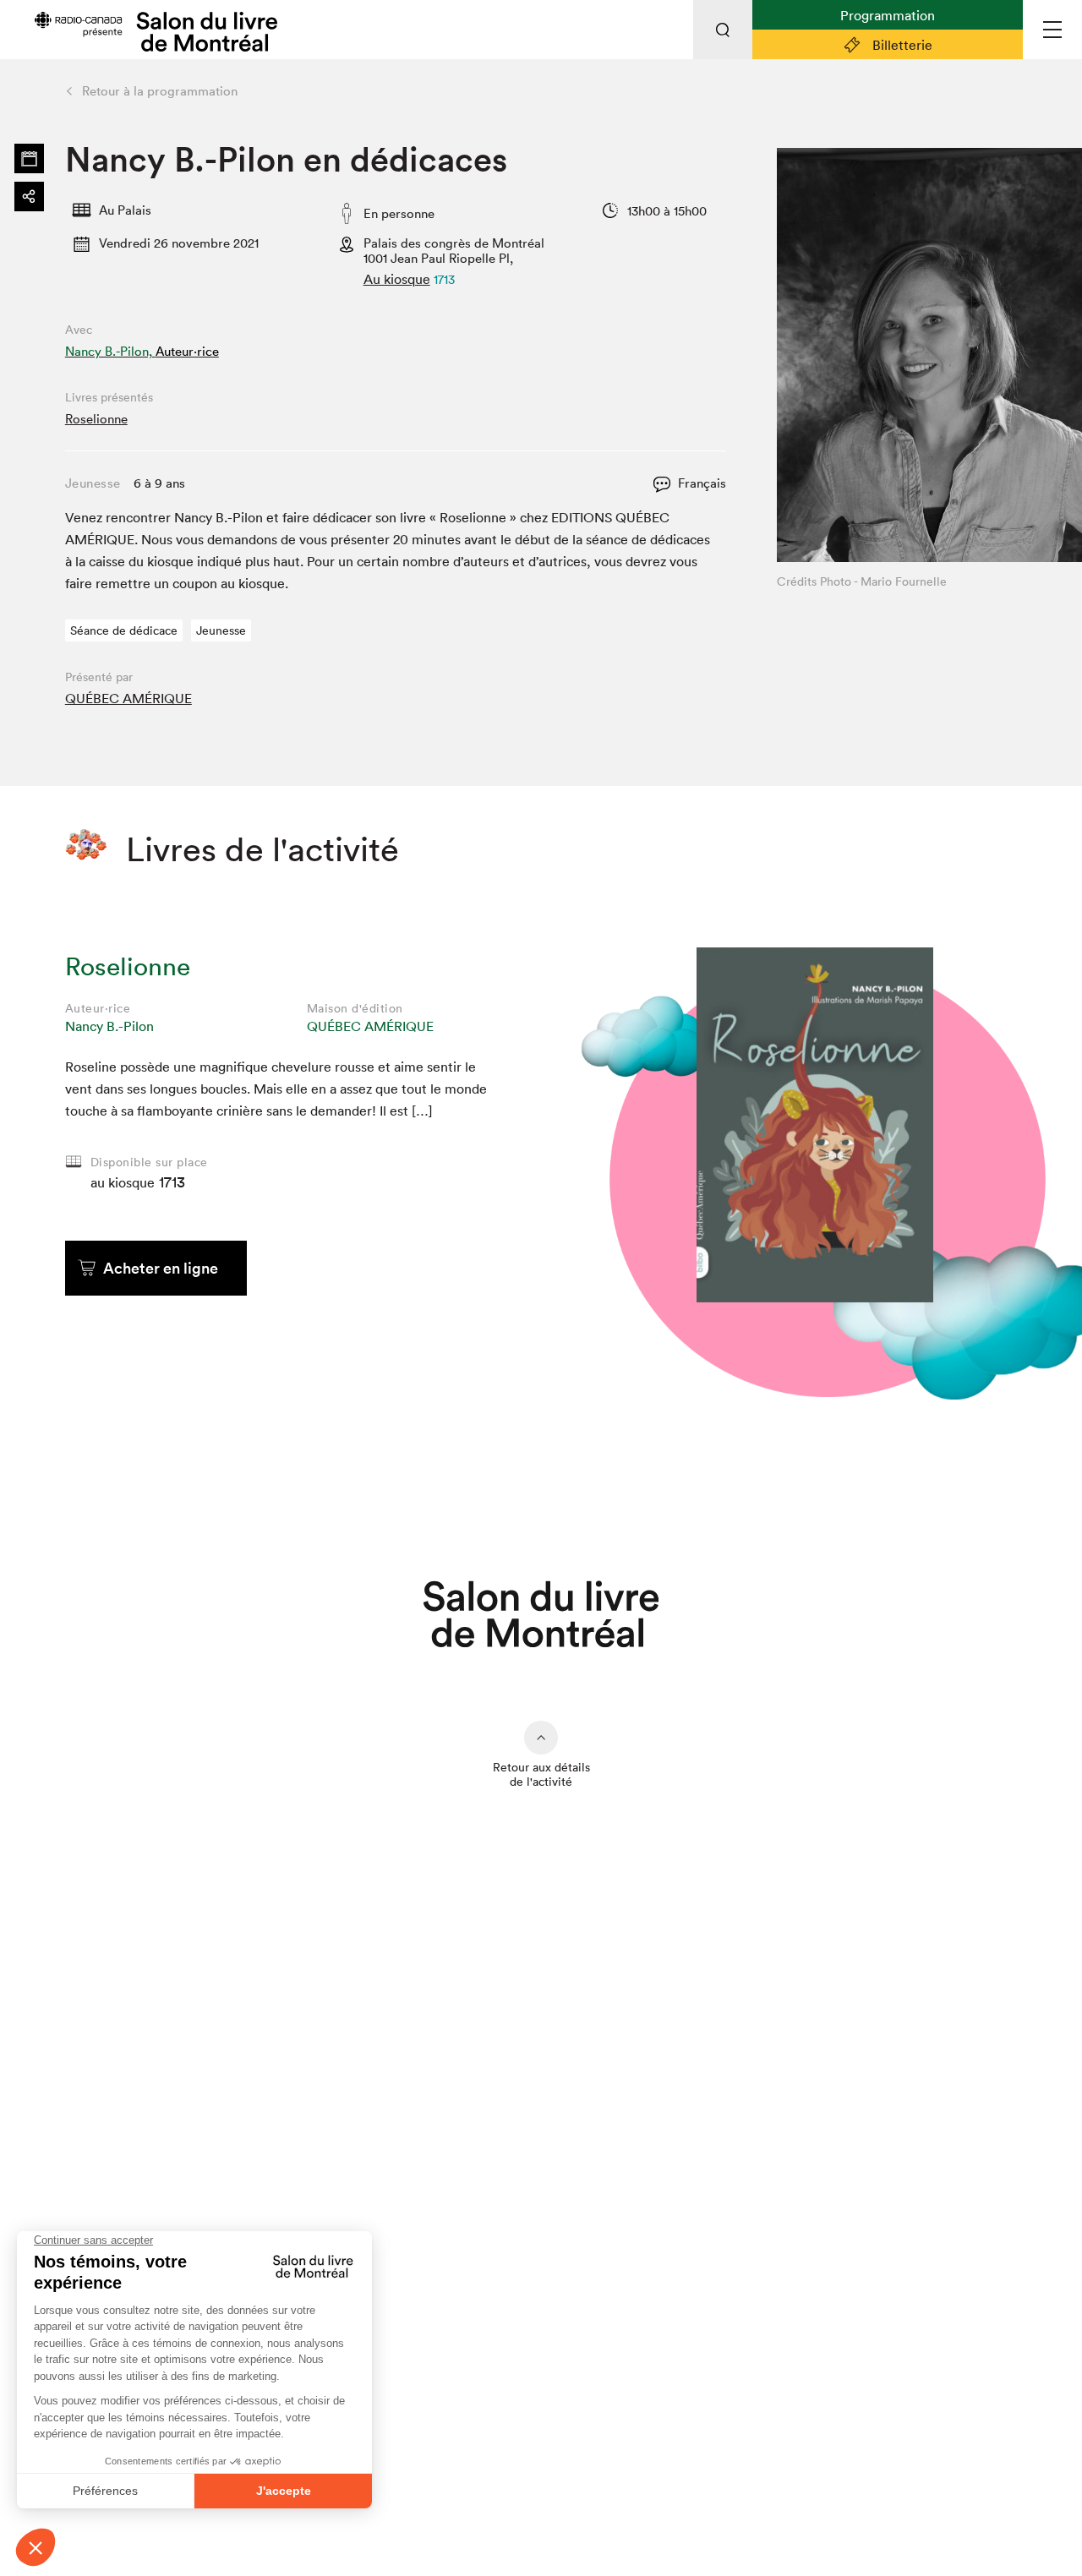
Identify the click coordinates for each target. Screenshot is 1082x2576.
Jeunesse (221, 630)
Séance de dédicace (124, 630)
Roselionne (96, 419)
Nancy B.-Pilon (109, 1026)
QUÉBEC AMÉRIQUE (128, 698)
